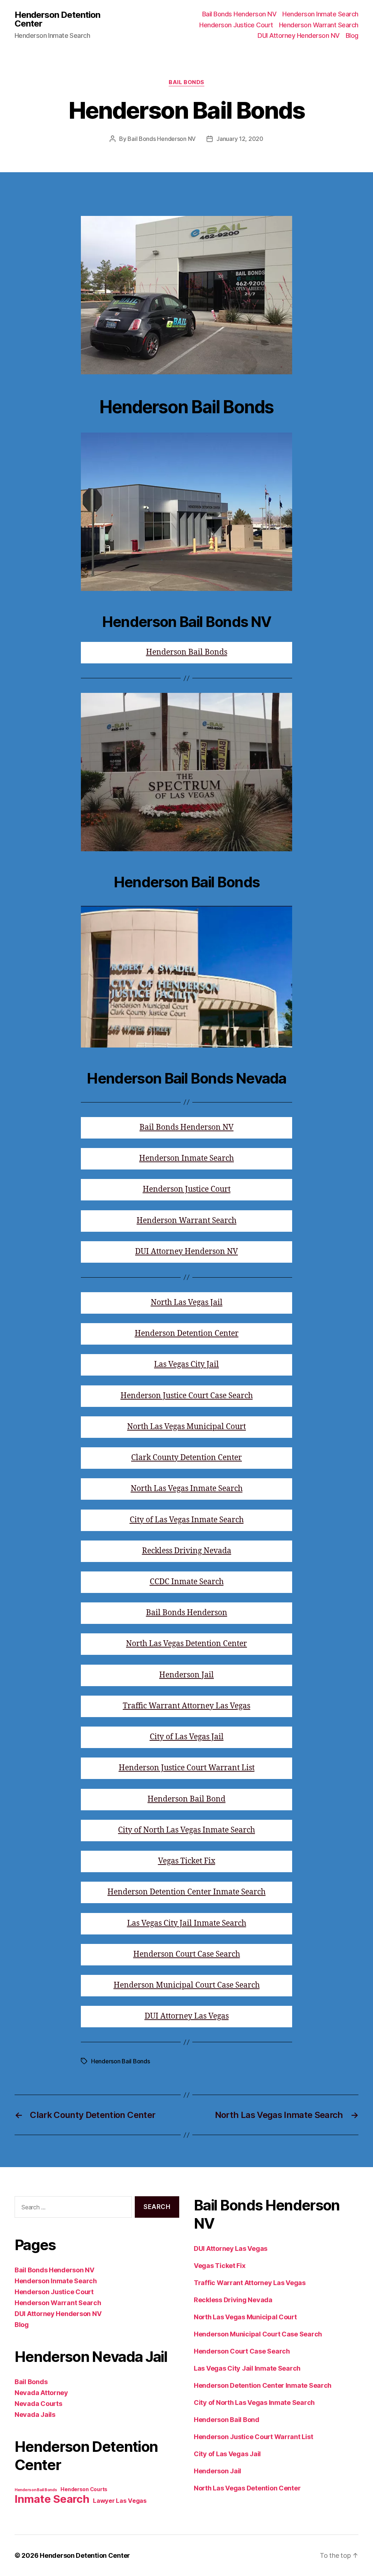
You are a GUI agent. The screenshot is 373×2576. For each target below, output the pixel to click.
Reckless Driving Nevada (187, 1551)
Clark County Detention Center (186, 1458)
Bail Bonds (186, 82)
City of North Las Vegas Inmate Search (186, 1830)
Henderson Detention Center (57, 19)
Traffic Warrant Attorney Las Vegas (186, 1706)
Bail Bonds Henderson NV (239, 14)
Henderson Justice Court (236, 25)
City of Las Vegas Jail (187, 1737)
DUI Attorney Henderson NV (299, 35)
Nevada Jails (35, 2415)
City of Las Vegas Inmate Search (187, 1520)
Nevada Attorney (41, 2393)
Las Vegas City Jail (186, 1364)
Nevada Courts (38, 2404)
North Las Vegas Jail (187, 1303)
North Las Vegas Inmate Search (187, 1489)
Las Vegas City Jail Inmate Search (187, 1923)
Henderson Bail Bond (186, 1799)
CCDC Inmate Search (187, 1582)
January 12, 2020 (240, 139)
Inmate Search (52, 2499)
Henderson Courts (84, 2489)
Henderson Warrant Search (319, 25)
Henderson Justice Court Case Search (187, 1396)
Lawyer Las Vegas (120, 2501)
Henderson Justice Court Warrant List (187, 1768)
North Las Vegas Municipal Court (186, 1427)
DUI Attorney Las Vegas (187, 2016)
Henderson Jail (186, 1675)
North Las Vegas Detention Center (186, 1644)
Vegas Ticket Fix (187, 1861)
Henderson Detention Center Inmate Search (186, 1892)
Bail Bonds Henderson (187, 1613)
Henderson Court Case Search (187, 1954)
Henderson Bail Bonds (187, 652)
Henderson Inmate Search (320, 14)
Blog (352, 35)
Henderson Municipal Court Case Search (187, 1985)
